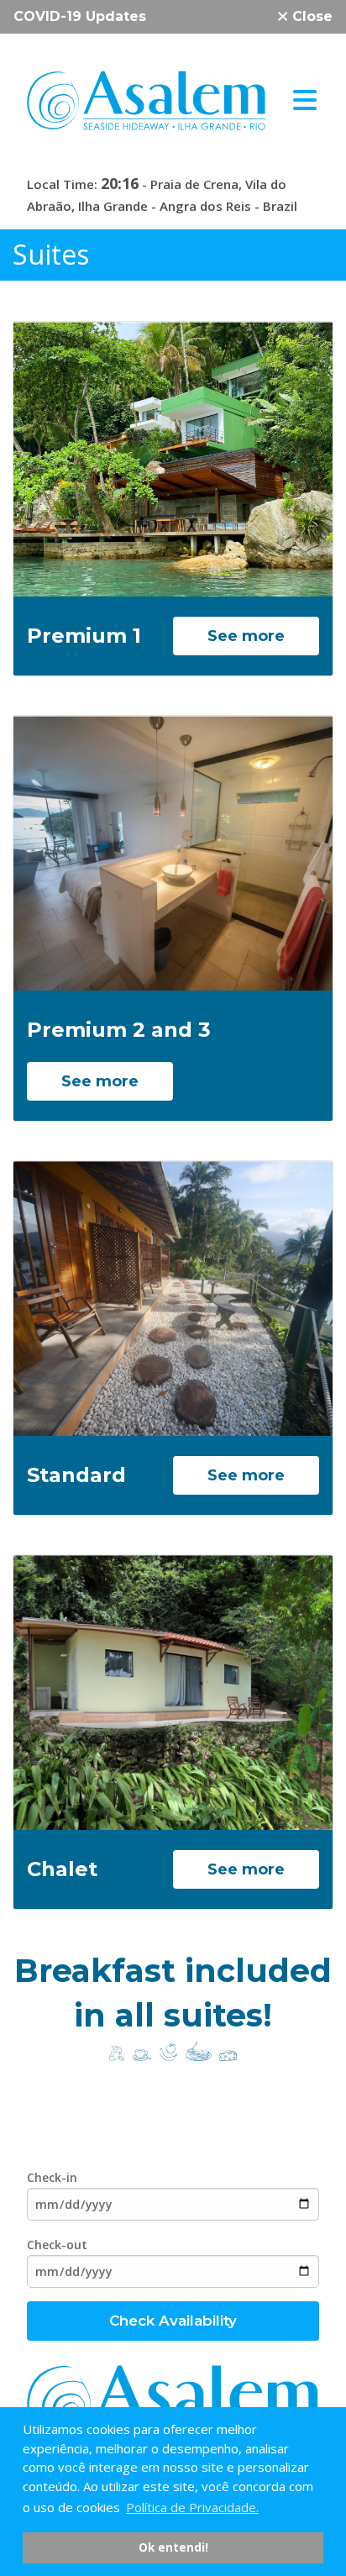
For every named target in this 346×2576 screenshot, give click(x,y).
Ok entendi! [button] (173, 2547)
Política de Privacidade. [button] (192, 2507)
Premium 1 (84, 636)
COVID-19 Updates (80, 16)
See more (246, 636)
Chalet (62, 1869)
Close (310, 16)
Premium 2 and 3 (119, 1030)
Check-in (52, 2177)
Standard (76, 1475)
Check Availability (173, 2321)
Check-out (57, 2245)
